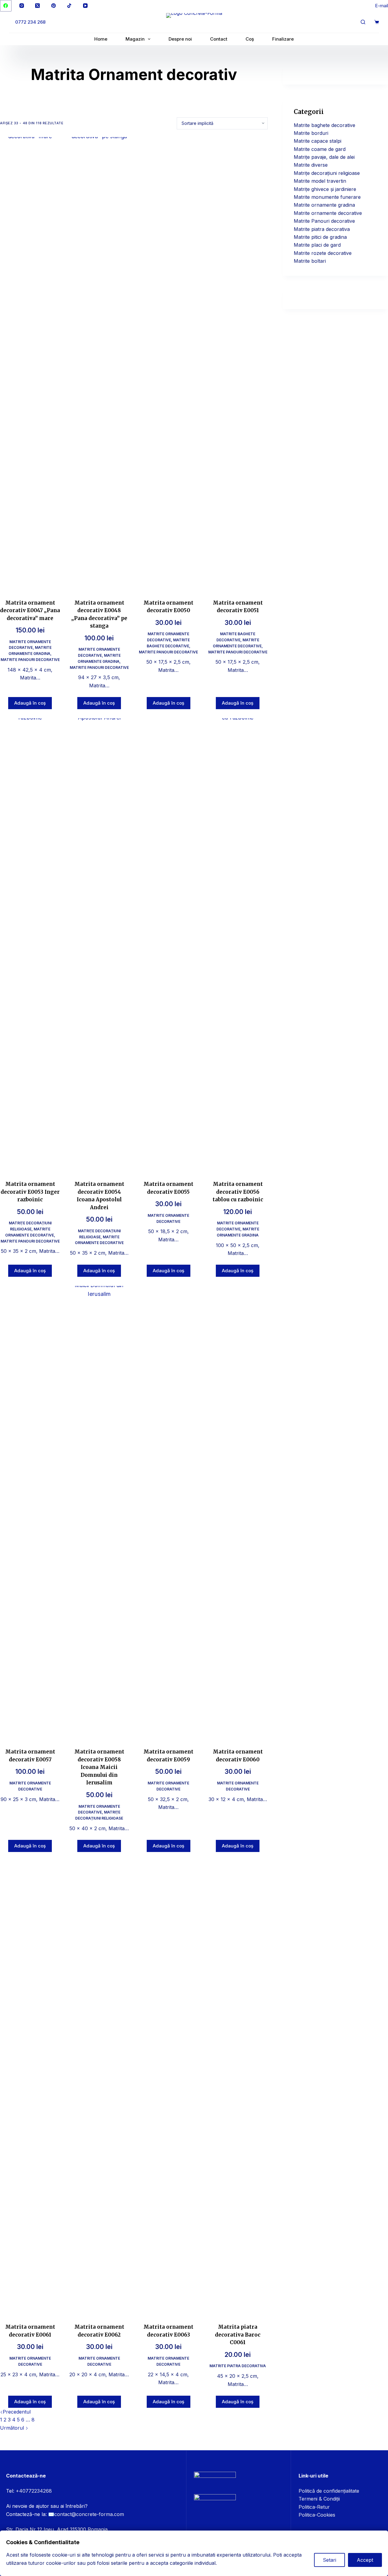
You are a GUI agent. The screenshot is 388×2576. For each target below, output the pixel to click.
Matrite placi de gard (317, 245)
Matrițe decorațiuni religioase (327, 173)
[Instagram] (22, 6)
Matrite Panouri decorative (30, 660)
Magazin (135, 39)
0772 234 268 (30, 22)
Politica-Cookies (317, 2515)
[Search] (363, 22)
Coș (250, 39)
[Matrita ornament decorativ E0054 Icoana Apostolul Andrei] (99, 946)
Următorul (13, 2428)
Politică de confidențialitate (329, 2491)
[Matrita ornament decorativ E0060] (238, 1513)
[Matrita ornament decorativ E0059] (169, 1513)
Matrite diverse (311, 165)
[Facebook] (6, 6)
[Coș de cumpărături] (377, 22)
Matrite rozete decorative (323, 253)
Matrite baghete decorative (324, 125)
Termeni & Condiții (319, 2499)
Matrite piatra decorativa (238, 2366)
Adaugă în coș (30, 703)
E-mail (381, 6)
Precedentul (17, 2412)
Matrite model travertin (320, 181)
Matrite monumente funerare (327, 197)
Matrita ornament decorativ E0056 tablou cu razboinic (238, 1192)
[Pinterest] (54, 6)
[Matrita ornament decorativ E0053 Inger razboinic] (30, 946)
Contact (219, 39)
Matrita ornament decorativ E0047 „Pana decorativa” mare (30, 611)
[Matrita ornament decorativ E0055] (169, 946)
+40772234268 (34, 2491)
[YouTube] (85, 6)
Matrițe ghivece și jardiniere (325, 189)
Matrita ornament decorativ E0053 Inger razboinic (30, 1192)
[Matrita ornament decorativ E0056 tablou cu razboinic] (238, 946)
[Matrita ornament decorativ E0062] (99, 2088)
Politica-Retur (314, 2507)
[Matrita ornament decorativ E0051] (238, 364)
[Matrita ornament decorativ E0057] (30, 1513)
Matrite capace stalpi (318, 141)
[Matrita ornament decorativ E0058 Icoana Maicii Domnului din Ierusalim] (99, 1513)
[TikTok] (69, 6)
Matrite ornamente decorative (328, 213)
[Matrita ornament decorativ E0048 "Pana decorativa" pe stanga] (99, 364)
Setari (329, 2560)
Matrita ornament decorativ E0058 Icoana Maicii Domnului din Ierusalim (99, 1767)
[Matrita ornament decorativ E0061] (30, 2088)
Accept (365, 2560)
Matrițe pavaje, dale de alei (324, 157)
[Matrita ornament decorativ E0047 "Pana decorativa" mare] (30, 364)
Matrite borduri (311, 133)
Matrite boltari (310, 261)
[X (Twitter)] (38, 6)
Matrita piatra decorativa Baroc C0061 (238, 2335)
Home (101, 39)
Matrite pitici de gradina (320, 237)
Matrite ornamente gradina (324, 205)
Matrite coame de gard (320, 149)
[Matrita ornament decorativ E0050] (169, 364)
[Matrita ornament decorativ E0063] (169, 2088)
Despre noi (180, 39)
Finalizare (283, 39)
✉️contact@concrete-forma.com (86, 2514)
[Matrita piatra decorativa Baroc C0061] (238, 2088)
